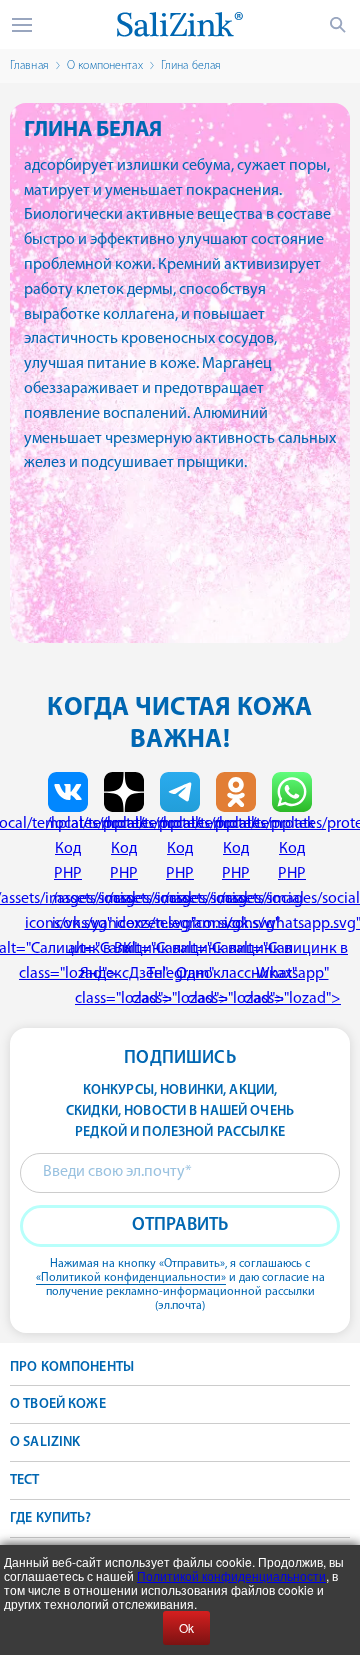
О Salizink (45, 1442)
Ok (186, 1627)
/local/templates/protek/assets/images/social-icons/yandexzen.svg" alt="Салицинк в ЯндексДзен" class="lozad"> (124, 911)
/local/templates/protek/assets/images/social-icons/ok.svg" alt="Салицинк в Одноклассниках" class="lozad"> (236, 911)
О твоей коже (58, 1404)
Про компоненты (72, 1367)
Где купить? (51, 1518)
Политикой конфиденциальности (231, 1575)
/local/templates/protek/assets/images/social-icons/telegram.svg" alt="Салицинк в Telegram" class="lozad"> (180, 911)
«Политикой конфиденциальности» (131, 1278)
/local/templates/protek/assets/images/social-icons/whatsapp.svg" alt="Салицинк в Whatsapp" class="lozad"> (292, 911)
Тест (25, 1480)
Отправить (180, 1226)
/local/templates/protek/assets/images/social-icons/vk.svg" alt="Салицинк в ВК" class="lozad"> (68, 899)
